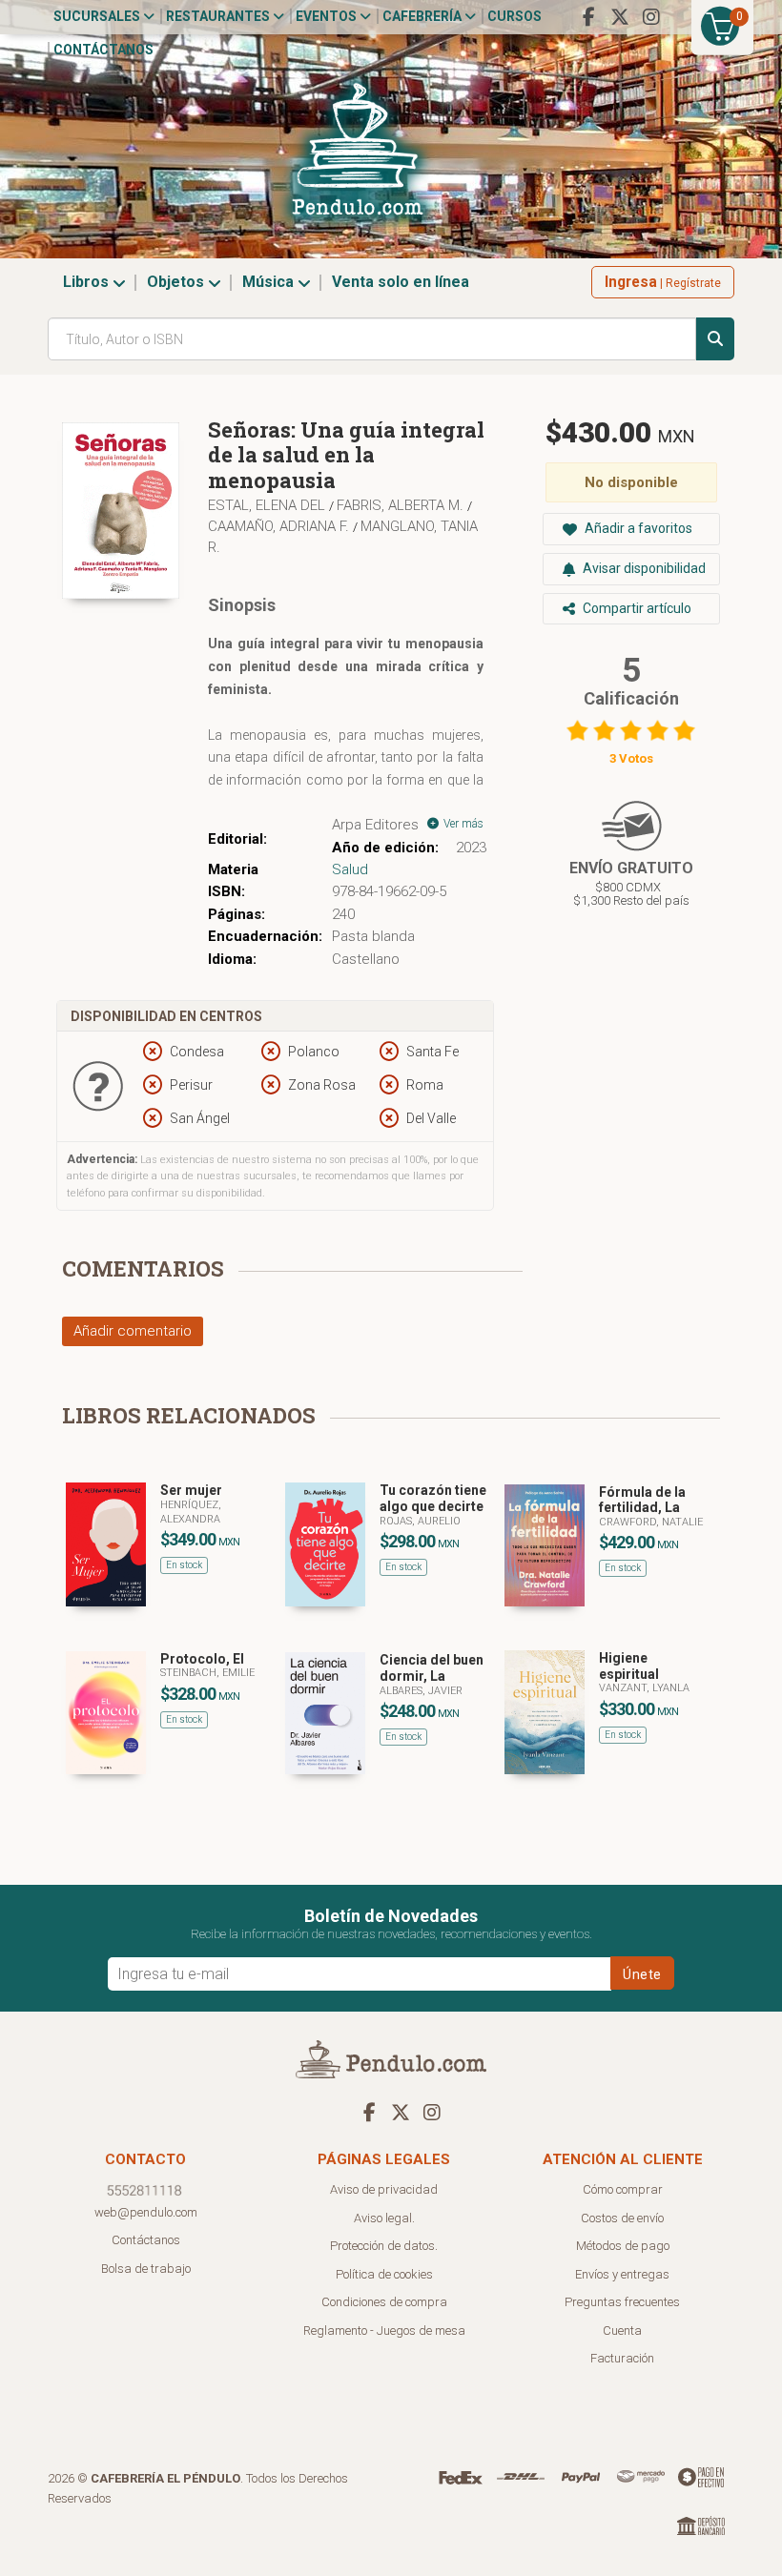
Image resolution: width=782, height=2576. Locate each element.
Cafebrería (423, 16)
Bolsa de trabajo (146, 2269)
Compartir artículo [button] (636, 608)
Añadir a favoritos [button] (637, 528)
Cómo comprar (623, 2189)
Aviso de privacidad (384, 2189)
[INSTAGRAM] (651, 17)
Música (270, 282)
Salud (350, 869)
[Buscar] (715, 339)
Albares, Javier (421, 1691)
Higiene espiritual (629, 1666)
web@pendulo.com (146, 2212)
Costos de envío (622, 2218)
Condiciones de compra (384, 2302)
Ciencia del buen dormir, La (432, 1668)
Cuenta (622, 2331)
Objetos (177, 282)
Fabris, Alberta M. (402, 505)
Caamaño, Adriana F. (280, 526)
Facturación (622, 2358)
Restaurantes (219, 16)
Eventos (328, 16)
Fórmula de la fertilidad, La (642, 1500)
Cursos (514, 16)
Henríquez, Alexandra (191, 1512)
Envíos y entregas (622, 2274)
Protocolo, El (202, 1659)
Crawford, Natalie (651, 1522)
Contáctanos (103, 50)
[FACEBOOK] (588, 17)
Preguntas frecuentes (622, 2302)
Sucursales (98, 16)
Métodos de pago (623, 2246)
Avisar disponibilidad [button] (643, 568)
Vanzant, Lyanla (644, 1688)
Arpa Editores (375, 825)
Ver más (462, 824)
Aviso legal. (384, 2218)
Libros (88, 282)
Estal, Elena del (268, 505)
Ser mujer (191, 1490)
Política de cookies (384, 2274)
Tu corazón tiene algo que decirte (433, 1498)
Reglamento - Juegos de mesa (384, 2331)
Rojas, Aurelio (420, 1521)
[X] (620, 17)
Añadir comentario (133, 1331)
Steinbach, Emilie (207, 1673)
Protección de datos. (384, 2246)
